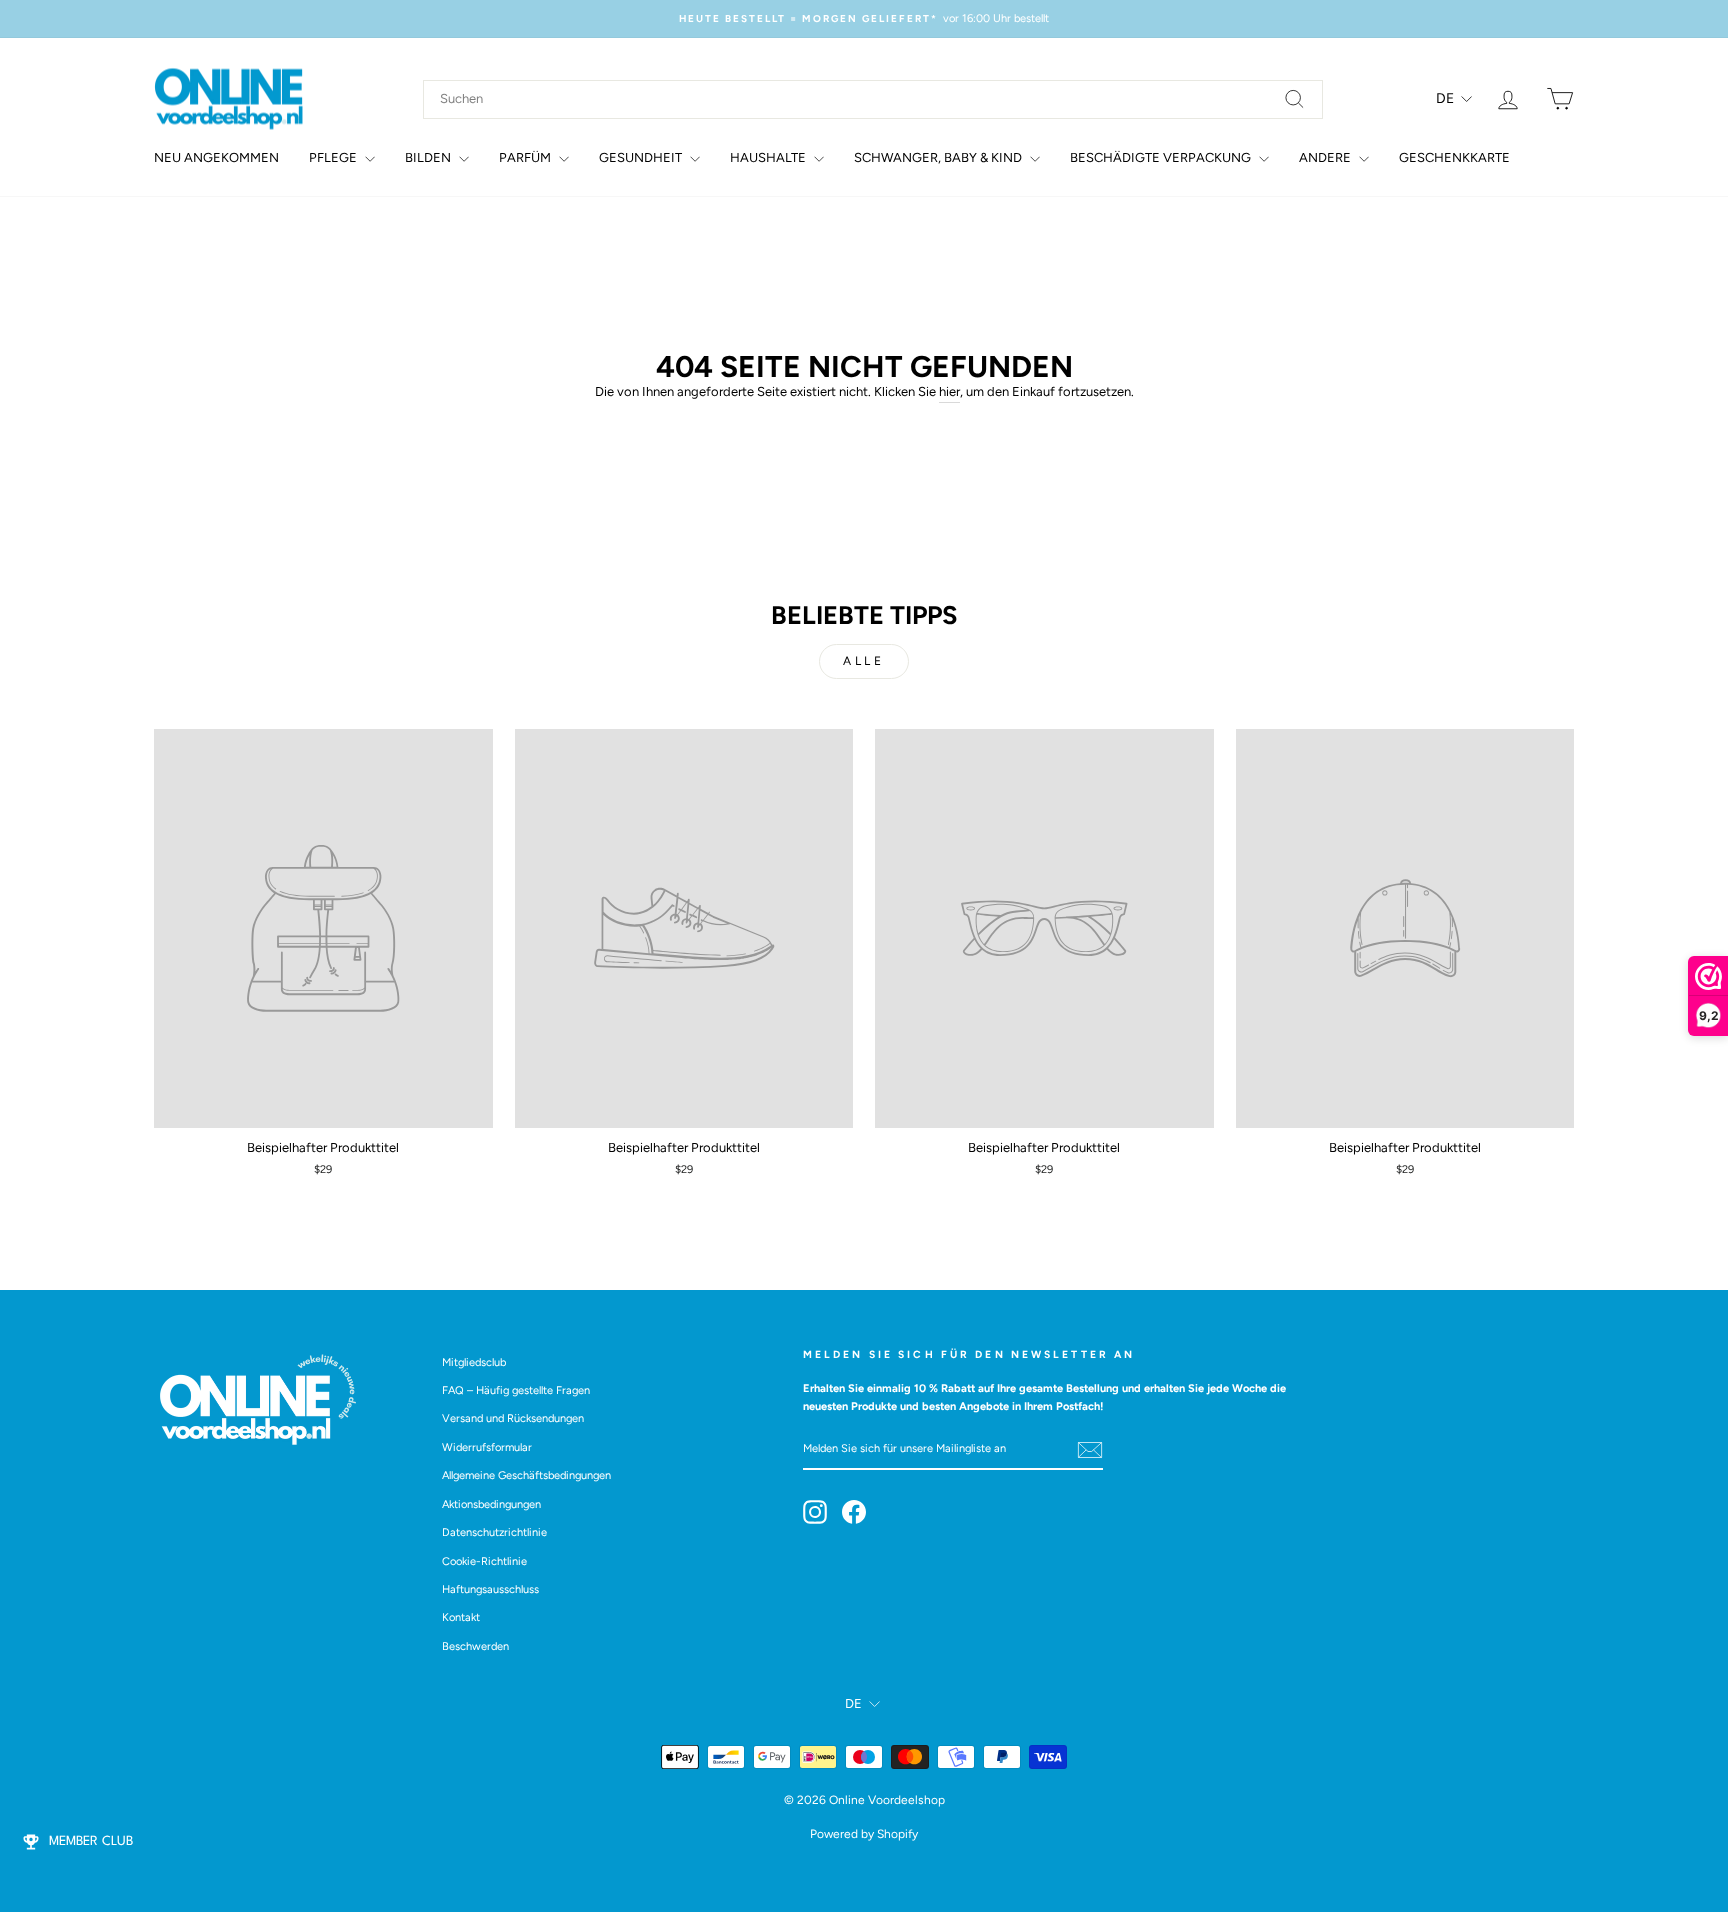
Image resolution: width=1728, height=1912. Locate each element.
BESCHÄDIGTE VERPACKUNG (1162, 157)
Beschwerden (475, 1646)
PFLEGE (334, 157)
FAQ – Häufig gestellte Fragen (516, 1390)
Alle (863, 661)
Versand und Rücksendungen (513, 1418)
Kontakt (461, 1617)
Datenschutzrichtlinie (494, 1532)
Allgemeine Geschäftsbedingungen (526, 1475)
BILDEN (429, 157)
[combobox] (873, 99)
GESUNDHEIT (642, 157)
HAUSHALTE (769, 157)
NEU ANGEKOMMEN (216, 157)
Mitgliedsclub (474, 1362)
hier (949, 391)
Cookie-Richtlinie (484, 1561)
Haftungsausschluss (490, 1589)
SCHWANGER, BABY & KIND (939, 157)
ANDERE (1326, 157)
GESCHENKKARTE (1454, 157)
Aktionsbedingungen (491, 1504)
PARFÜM (526, 157)
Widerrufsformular (487, 1447)
